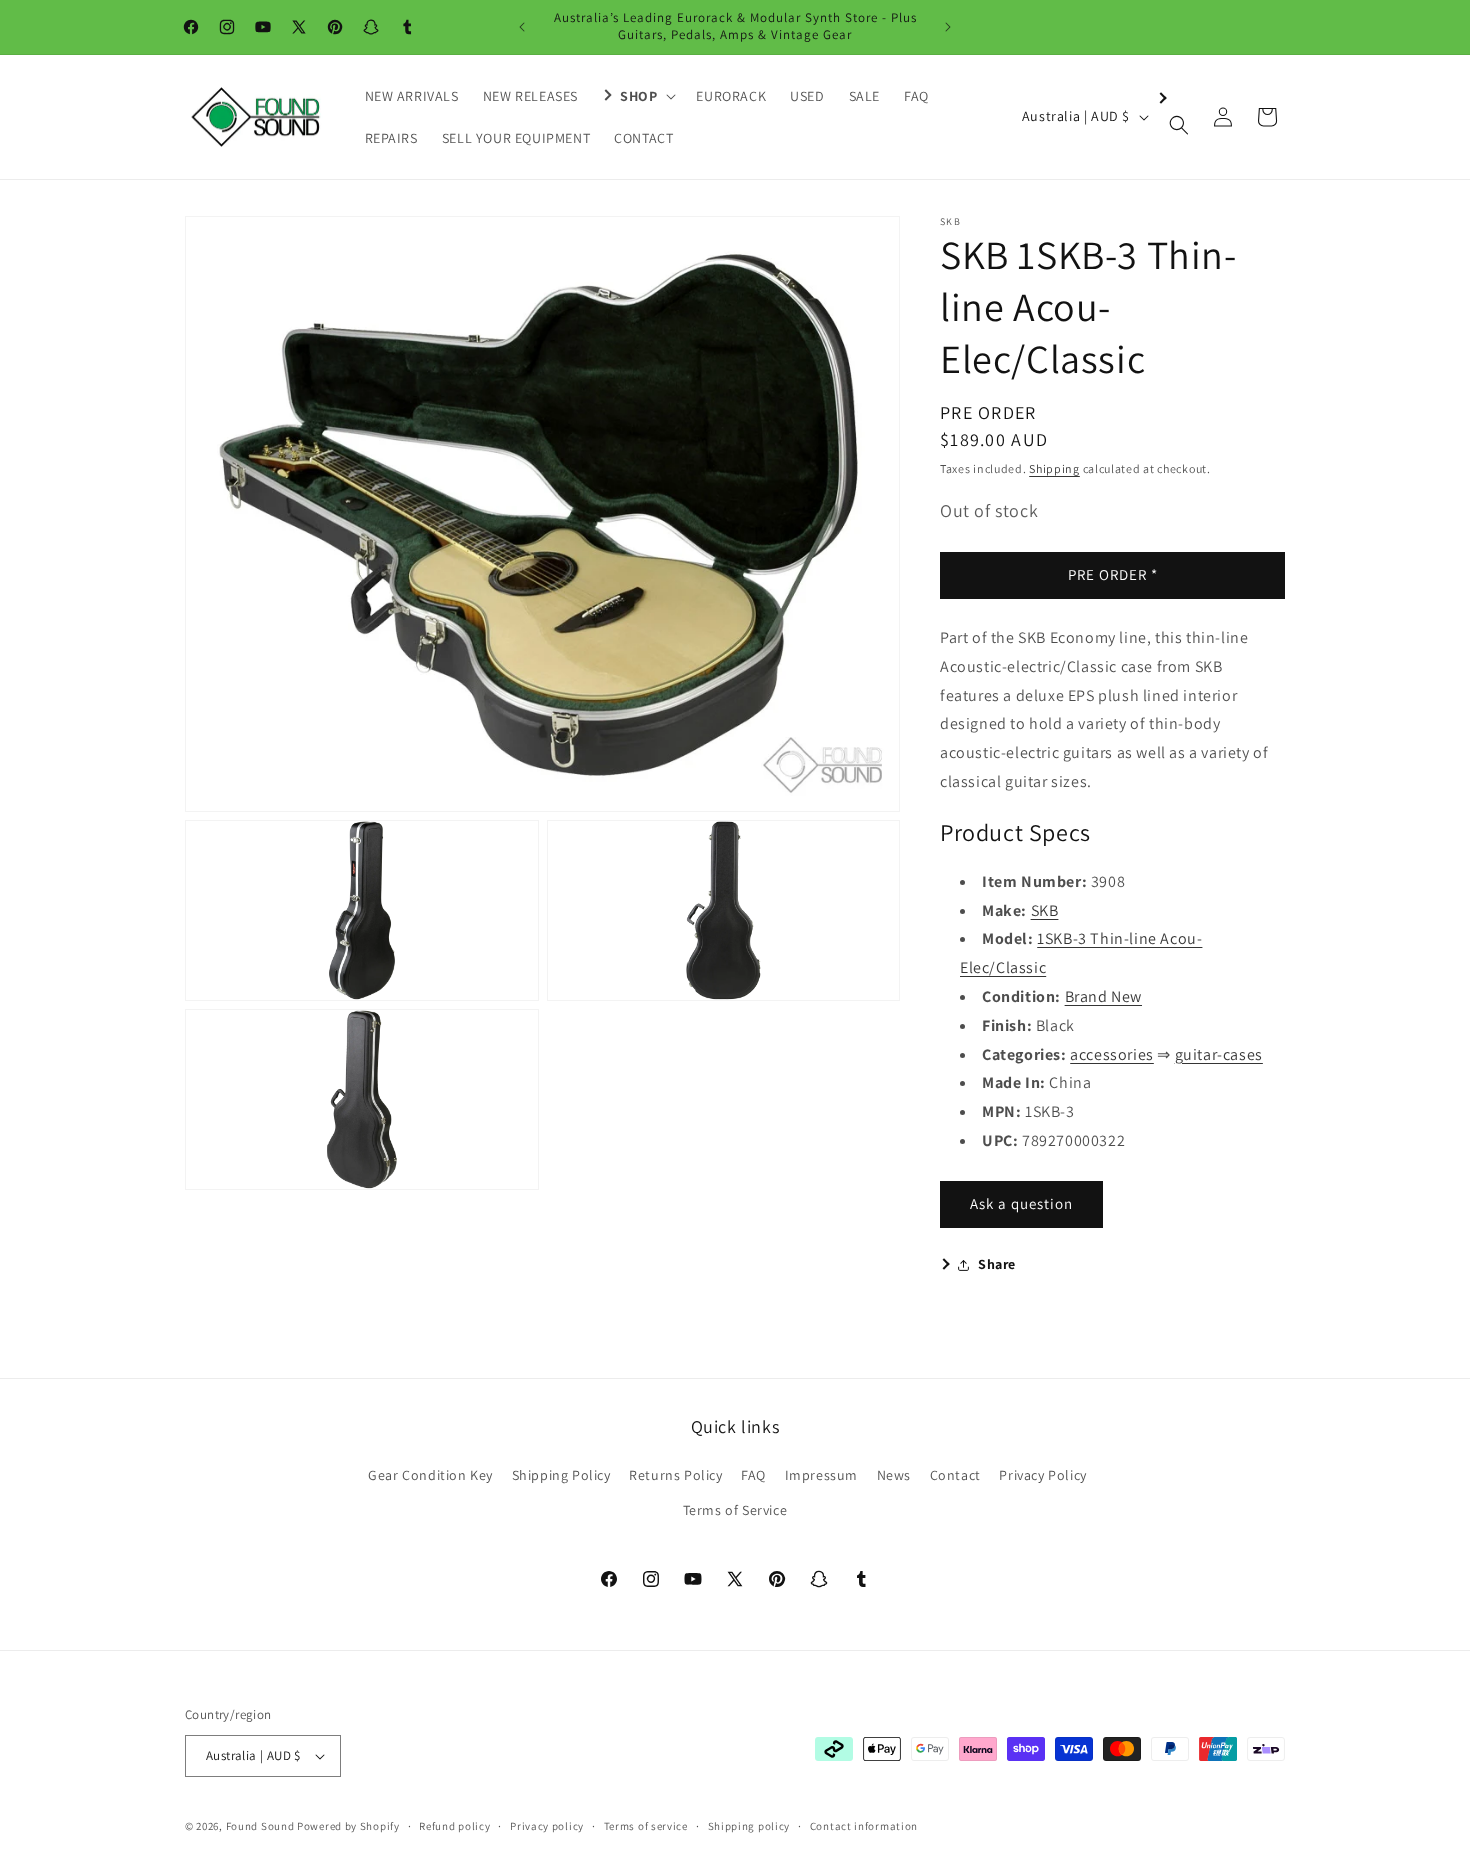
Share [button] (997, 1264)
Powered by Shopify (348, 1826)
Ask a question (1021, 1203)
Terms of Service (735, 1510)
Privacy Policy (1042, 1475)
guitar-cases (1219, 1054)
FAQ (753, 1475)
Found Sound (260, 1826)
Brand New (1103, 996)
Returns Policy (675, 1475)
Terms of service (646, 1826)
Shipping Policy (561, 1475)
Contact (955, 1475)
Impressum (821, 1475)
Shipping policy (749, 1826)
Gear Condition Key (430, 1475)
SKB (1045, 910)
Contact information (864, 1826)
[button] (637, 96)
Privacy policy (547, 1826)
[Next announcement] (948, 27)
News (894, 1475)
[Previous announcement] (522, 27)
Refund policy (454, 1826)
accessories (1112, 1054)
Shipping (1054, 468)
